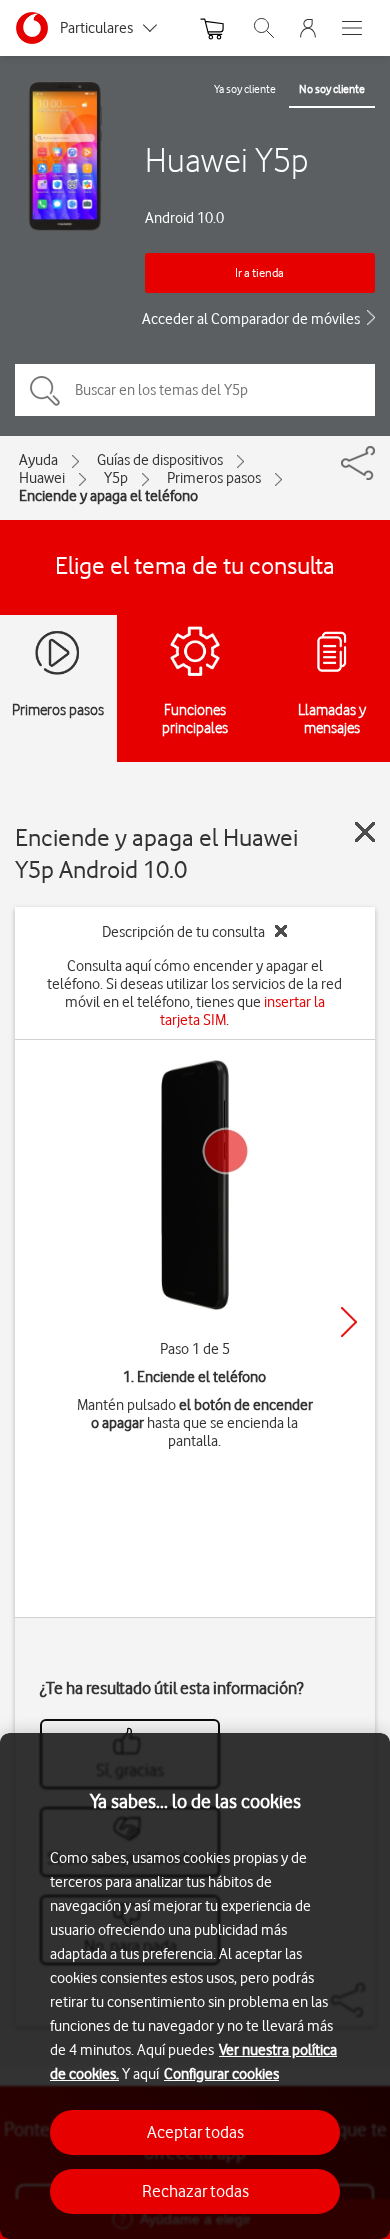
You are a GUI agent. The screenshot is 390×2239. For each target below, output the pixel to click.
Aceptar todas (195, 2132)
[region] (195, 1986)
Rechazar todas (195, 2191)
